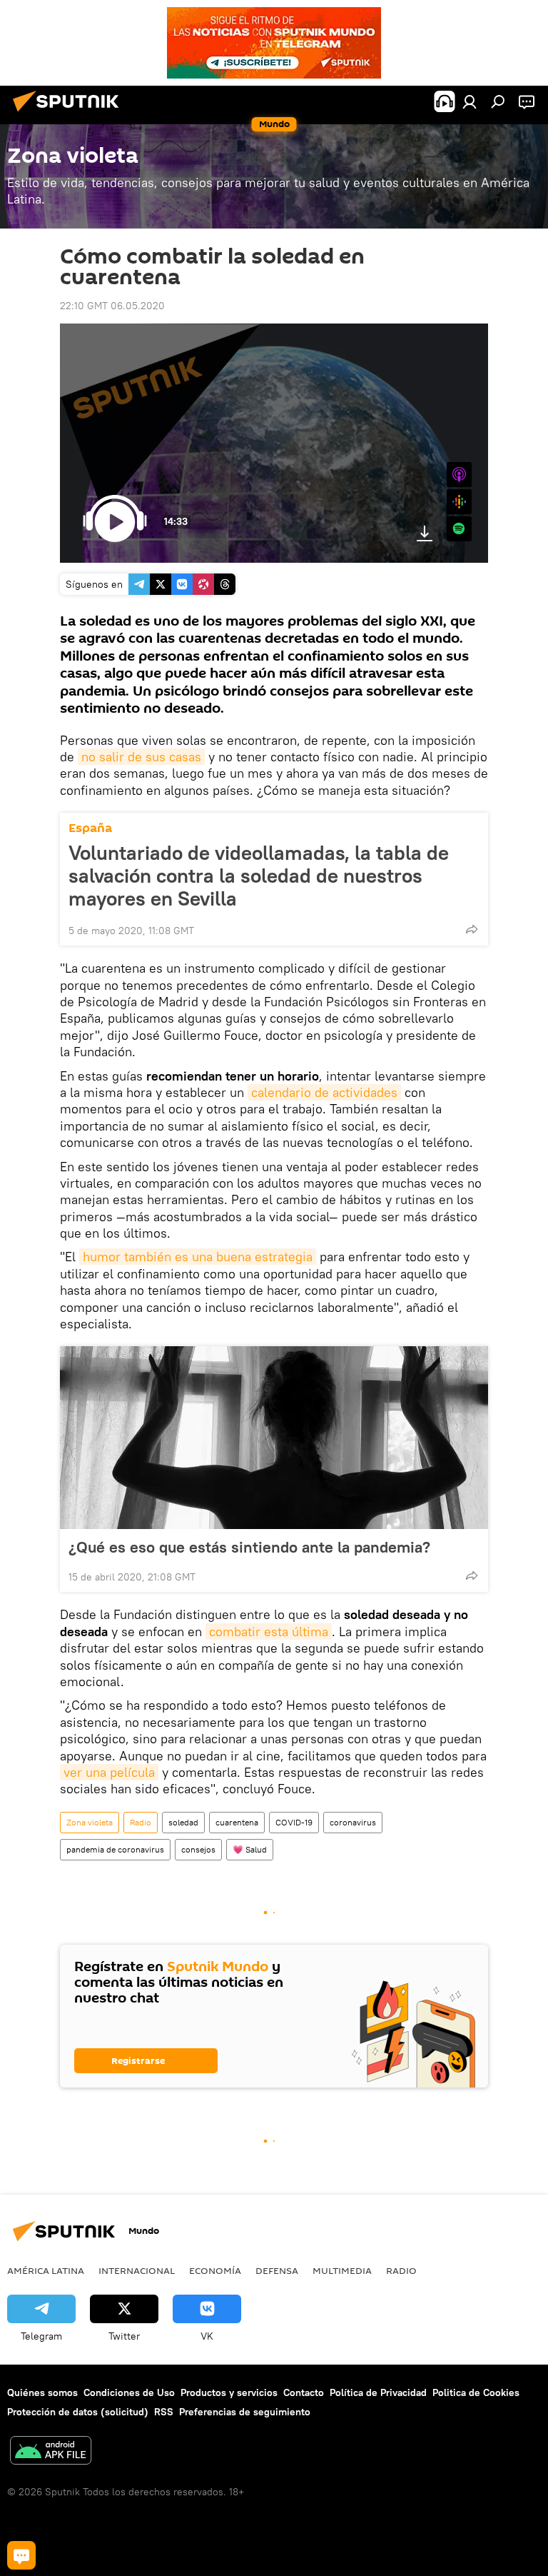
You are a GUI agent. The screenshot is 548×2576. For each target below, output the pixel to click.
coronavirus (353, 1822)
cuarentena (237, 1822)
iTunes (459, 475)
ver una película (109, 1772)
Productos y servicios (229, 2392)
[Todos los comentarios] (21, 2555)
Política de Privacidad (378, 2392)
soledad (183, 1822)
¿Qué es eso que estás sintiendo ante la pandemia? (249, 1547)
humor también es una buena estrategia (198, 1257)
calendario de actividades (324, 1092)
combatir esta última (269, 1632)
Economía (215, 2270)
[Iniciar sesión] (470, 101)
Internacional (137, 2270)
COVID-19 (294, 1822)
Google (459, 502)
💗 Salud (250, 1849)
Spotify (459, 529)
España (90, 828)
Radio (141, 1822)
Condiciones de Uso (129, 2392)
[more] (472, 929)
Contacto (304, 2392)
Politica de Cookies (476, 2392)
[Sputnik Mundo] (70, 114)
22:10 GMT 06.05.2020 (112, 306)
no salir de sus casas (141, 757)
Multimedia (342, 2270)
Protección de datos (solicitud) (78, 2412)
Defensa (277, 2270)
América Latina (46, 2270)
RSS (164, 2412)
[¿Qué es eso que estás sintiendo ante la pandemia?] (274, 1438)
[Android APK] (51, 2452)
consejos (198, 1849)
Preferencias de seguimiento (245, 2412)
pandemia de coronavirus (115, 1849)
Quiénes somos (42, 2392)
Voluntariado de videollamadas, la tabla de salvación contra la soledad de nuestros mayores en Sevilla (259, 876)
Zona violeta (90, 1822)
